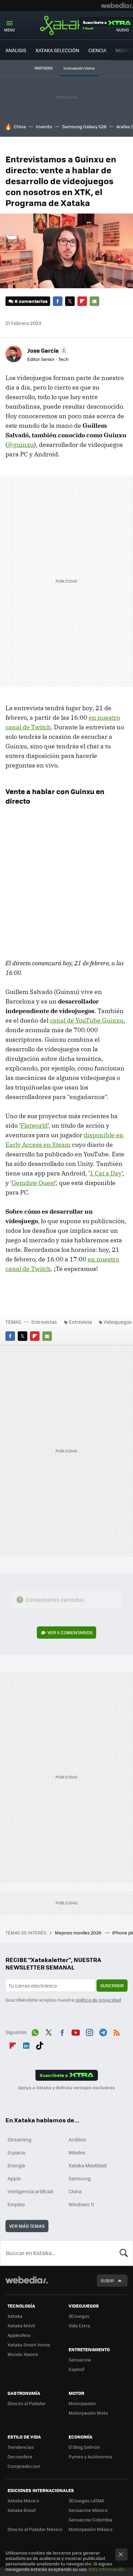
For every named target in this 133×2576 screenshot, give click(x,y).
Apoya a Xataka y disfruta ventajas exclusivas (66, 2088)
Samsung (80, 2178)
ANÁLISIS (16, 50)
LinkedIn (26, 2044)
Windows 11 (81, 2204)
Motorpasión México (91, 2529)
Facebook (58, 301)
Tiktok (40, 2044)
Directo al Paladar (27, 2403)
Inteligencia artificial (30, 2191)
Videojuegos (118, 1322)
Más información (107, 2569)
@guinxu (21, 445)
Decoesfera (20, 2456)
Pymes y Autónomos (90, 2456)
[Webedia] (117, 5)
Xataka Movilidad (88, 2165)
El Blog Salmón (84, 2447)
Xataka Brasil (21, 2510)
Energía (16, 2165)
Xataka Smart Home (29, 2345)
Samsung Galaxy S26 (84, 126)
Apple (14, 2178)
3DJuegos (79, 2316)
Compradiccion (24, 2466)
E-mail (94, 301)
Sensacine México (88, 2510)
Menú (10, 30)
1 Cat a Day (106, 1173)
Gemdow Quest (33, 1183)
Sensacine (80, 2360)
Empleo (16, 2204)
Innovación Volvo (79, 68)
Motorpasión (82, 2403)
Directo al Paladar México (35, 2529)
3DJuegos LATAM (86, 2500)
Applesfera (19, 2335)
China (20, 126)
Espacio (16, 2152)
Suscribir (112, 1985)
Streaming (19, 2139)
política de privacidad (98, 2000)
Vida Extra (79, 2325)
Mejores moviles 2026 (79, 1933)
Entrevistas (44, 1322)
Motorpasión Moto (88, 2413)
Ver (70, 1632)
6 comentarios (31, 301)
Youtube (76, 2031)
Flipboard (82, 301)
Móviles (77, 2152)
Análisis (77, 2139)
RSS (117, 2031)
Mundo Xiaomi (23, 2354)
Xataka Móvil (21, 2325)
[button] (46, 350)
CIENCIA (97, 50)
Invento (44, 126)
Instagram (89, 2031)
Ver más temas (27, 2226)
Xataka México (23, 2500)
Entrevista (80, 1322)
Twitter (70, 301)
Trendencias (21, 2447)
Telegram (103, 2031)
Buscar (124, 2253)
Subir (107, 2280)
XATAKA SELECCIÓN (57, 50)
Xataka (66, 25)
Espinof (76, 2369)
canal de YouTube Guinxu (87, 1020)
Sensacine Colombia (90, 2520)
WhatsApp (35, 2031)
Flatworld (34, 1125)
